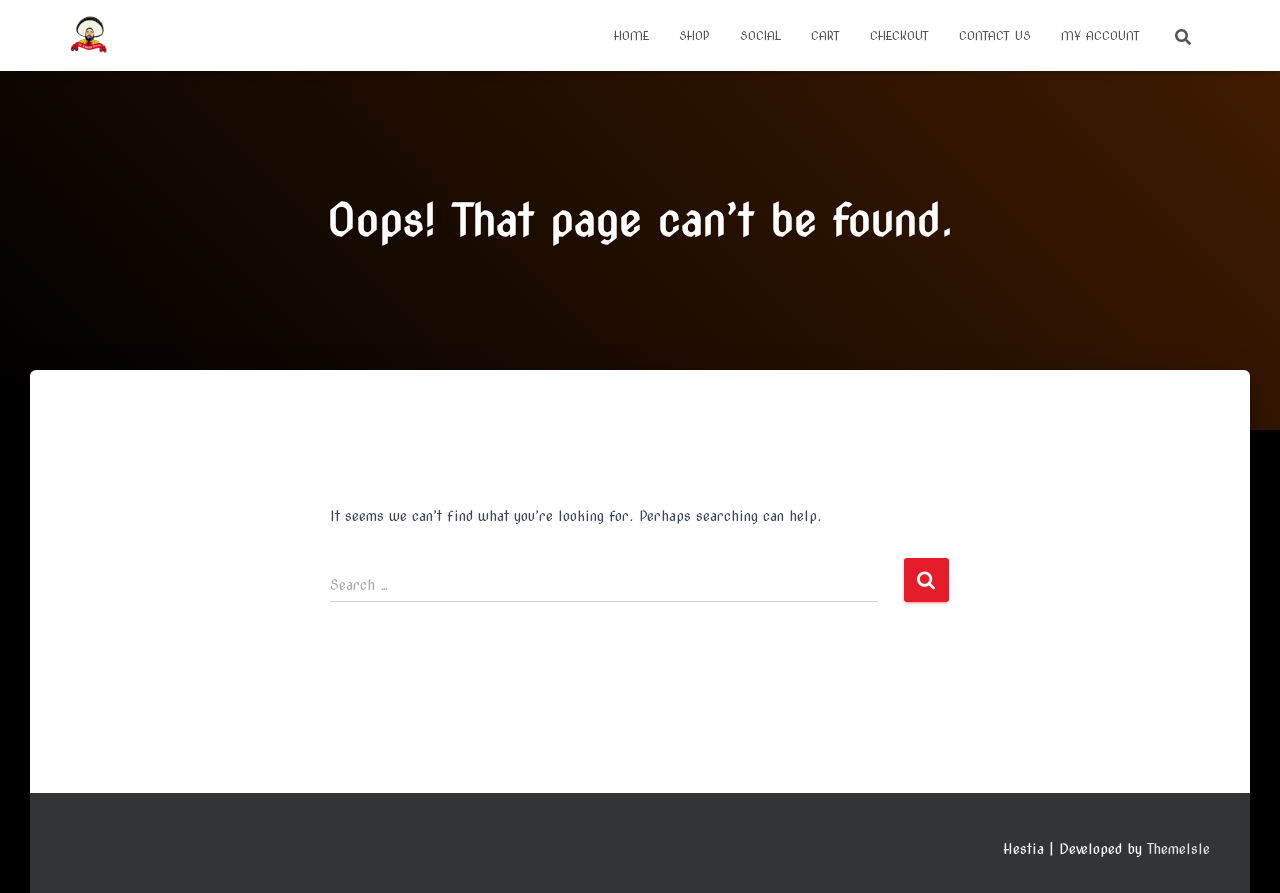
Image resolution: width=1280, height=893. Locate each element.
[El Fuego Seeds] (89, 36)
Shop (694, 35)
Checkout (899, 35)
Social (760, 35)
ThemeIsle (1178, 849)
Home (631, 35)
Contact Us (995, 35)
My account (1100, 35)
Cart (825, 35)
